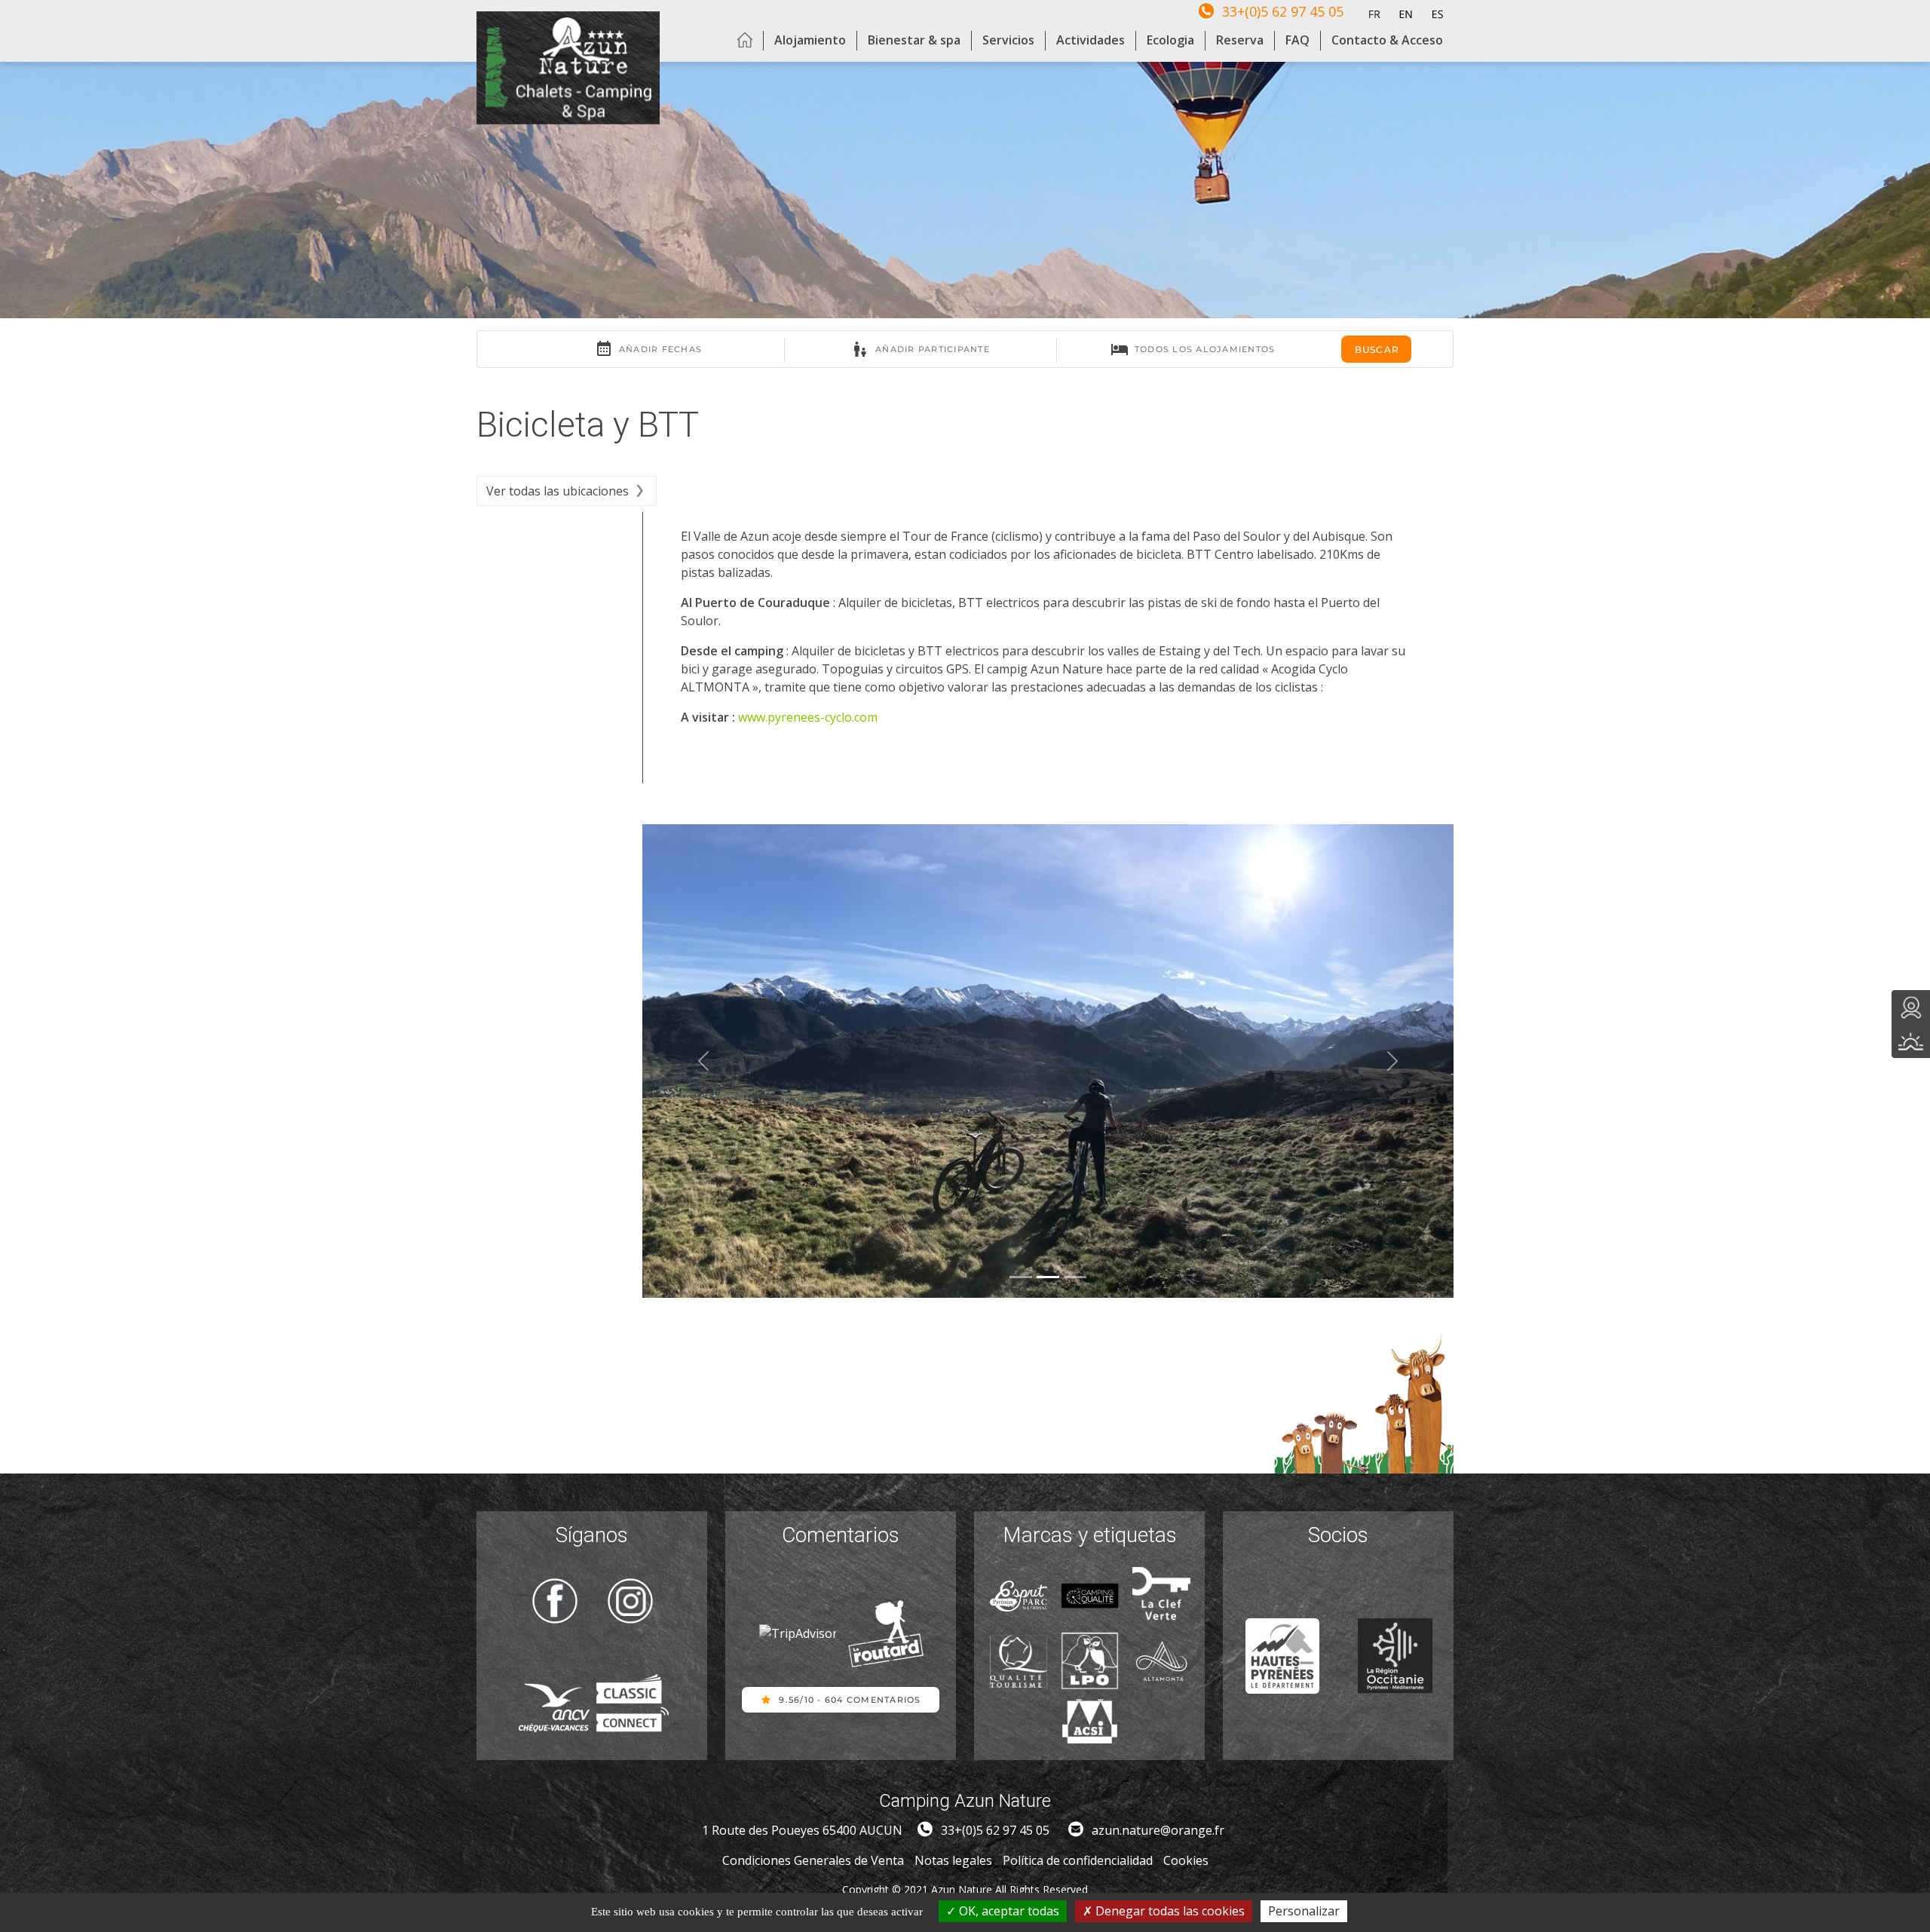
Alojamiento (810, 40)
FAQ (1297, 40)
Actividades (1091, 40)
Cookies (1186, 1860)
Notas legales (953, 1860)
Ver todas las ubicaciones (558, 491)
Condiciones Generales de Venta (813, 1860)
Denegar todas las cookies (1169, 1911)
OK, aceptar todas (1008, 1911)
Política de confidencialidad (1078, 1860)
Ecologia (1170, 40)
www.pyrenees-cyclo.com (808, 717)
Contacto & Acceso (1387, 40)
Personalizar (1304, 1911)
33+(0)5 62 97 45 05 (1283, 11)
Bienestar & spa (914, 40)
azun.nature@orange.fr (1158, 1830)
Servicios (1008, 40)
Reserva (1240, 40)
